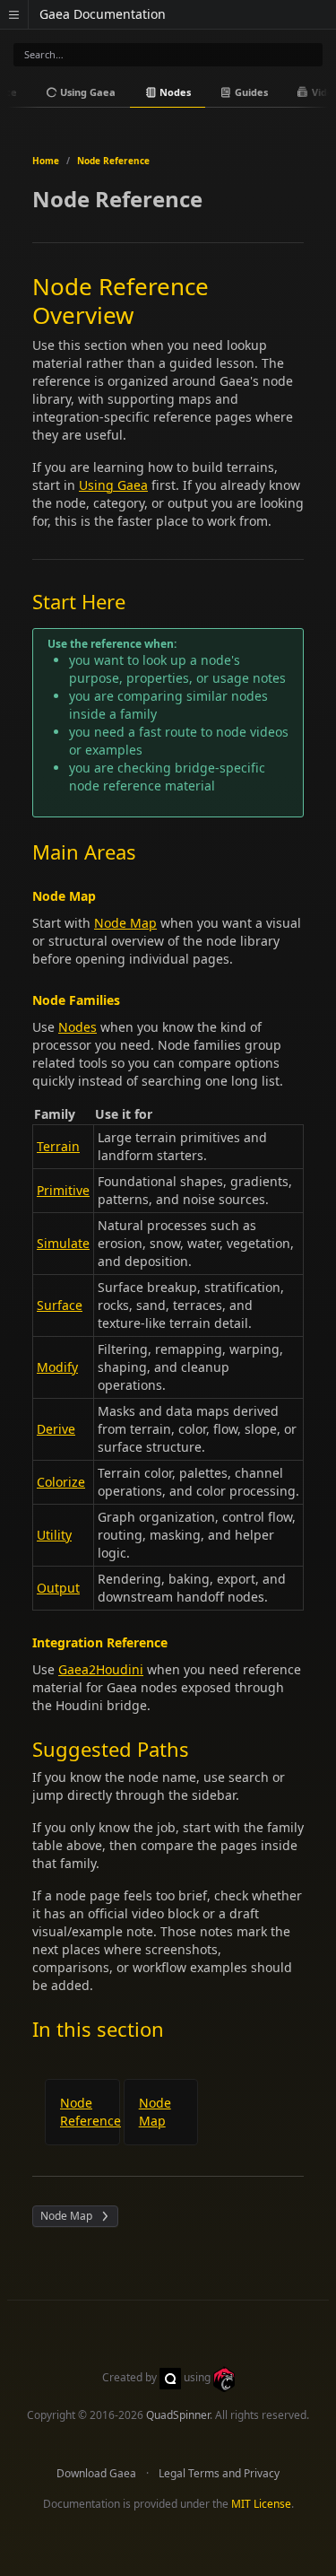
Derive (56, 1429)
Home (46, 161)
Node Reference (113, 161)
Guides (250, 92)
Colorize (61, 1482)
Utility (54, 1535)
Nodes (174, 92)
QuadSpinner (178, 2415)
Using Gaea (86, 92)
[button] (14, 14)
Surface (60, 1305)
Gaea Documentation (103, 14)
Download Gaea (96, 2473)
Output (58, 1588)
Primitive (63, 1190)
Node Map (125, 923)
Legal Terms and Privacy (219, 2473)
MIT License (261, 2504)
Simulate (63, 1243)
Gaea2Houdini (101, 1669)
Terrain (58, 1146)
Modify (57, 1367)
